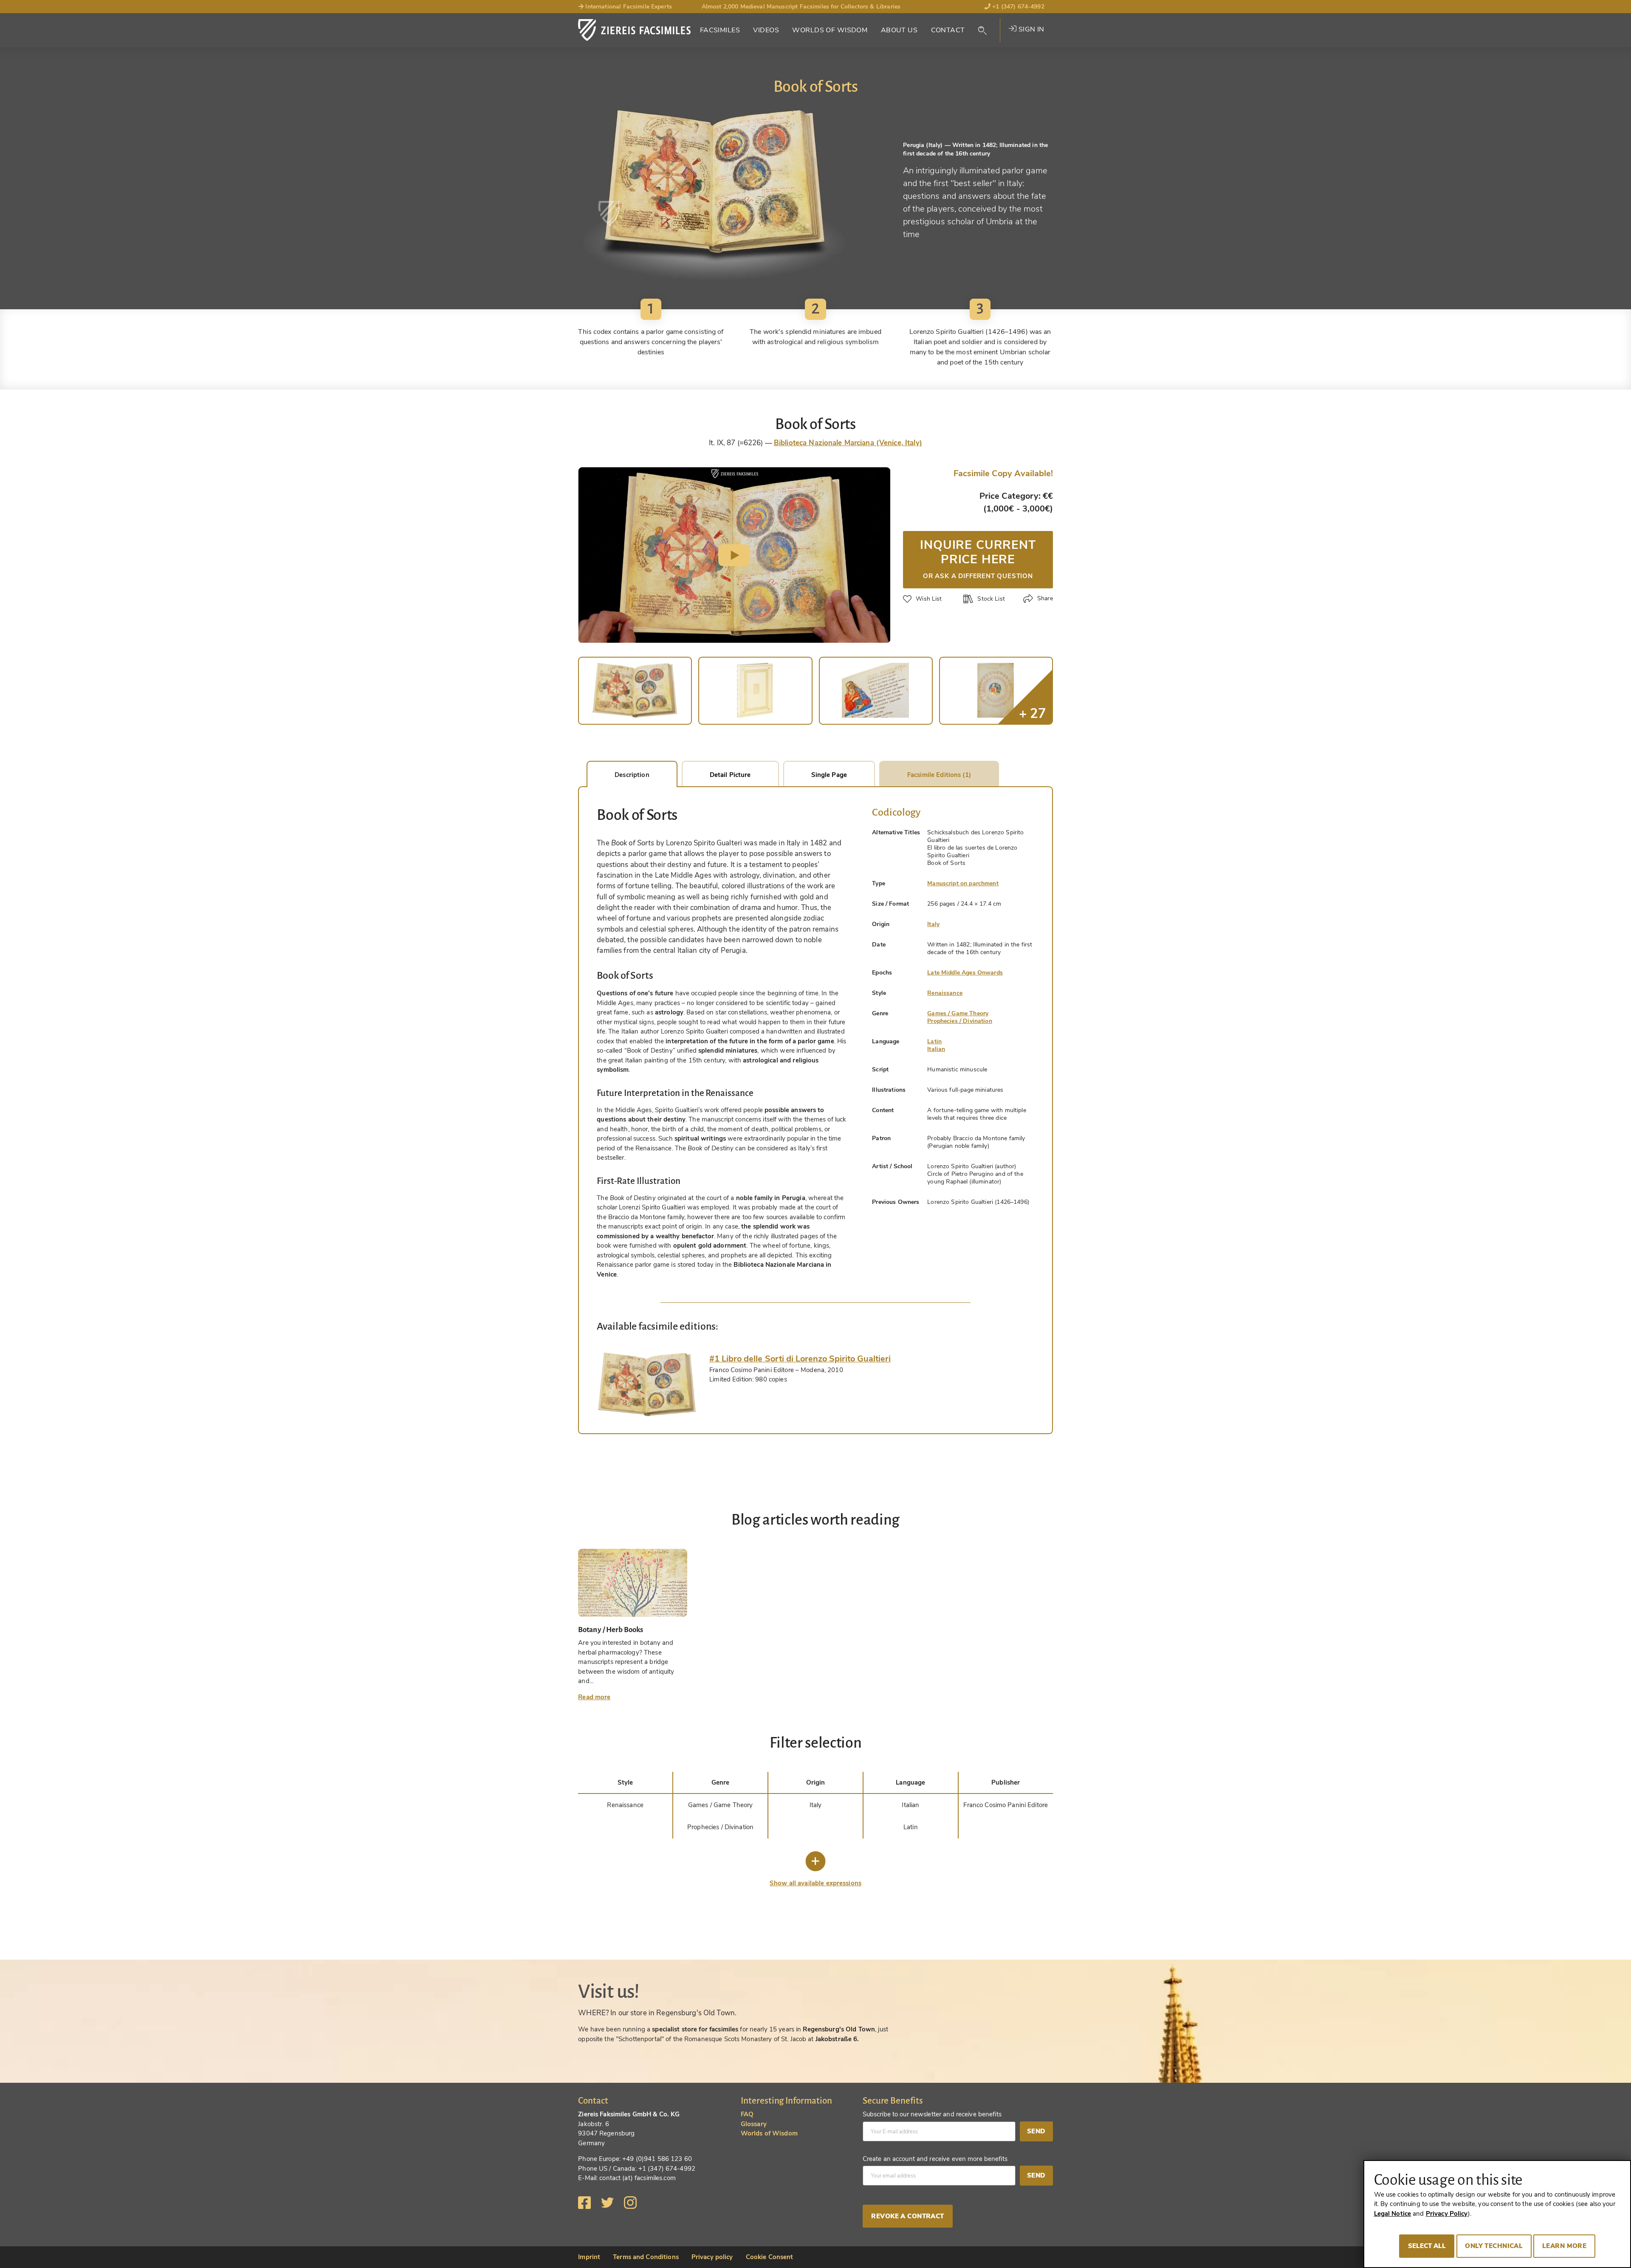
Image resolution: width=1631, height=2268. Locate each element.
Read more (594, 1697)
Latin (934, 1041)
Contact (948, 30)
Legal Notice (1393, 2214)
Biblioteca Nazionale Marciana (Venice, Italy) (848, 443)
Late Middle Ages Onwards (965, 973)
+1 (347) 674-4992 (1017, 7)
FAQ (747, 2114)
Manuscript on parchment (963, 883)
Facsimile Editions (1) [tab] (939, 775)
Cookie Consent (770, 2257)
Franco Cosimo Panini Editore (1006, 1805)
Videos (766, 30)
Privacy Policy (1447, 2214)
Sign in (1030, 29)
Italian (936, 1049)
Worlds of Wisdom (830, 30)
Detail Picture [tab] (730, 775)
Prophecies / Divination (959, 1021)
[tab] (647, 1384)
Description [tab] (632, 775)
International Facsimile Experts (628, 7)
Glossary (754, 2124)
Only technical (1494, 2246)
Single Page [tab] (829, 775)
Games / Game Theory (958, 1013)
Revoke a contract (907, 2216)
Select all (1427, 2246)
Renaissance (945, 993)
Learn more (1564, 2246)
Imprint (589, 2257)
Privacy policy (712, 2257)
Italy (933, 924)
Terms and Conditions (646, 2257)
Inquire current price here (978, 558)
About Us (899, 30)
